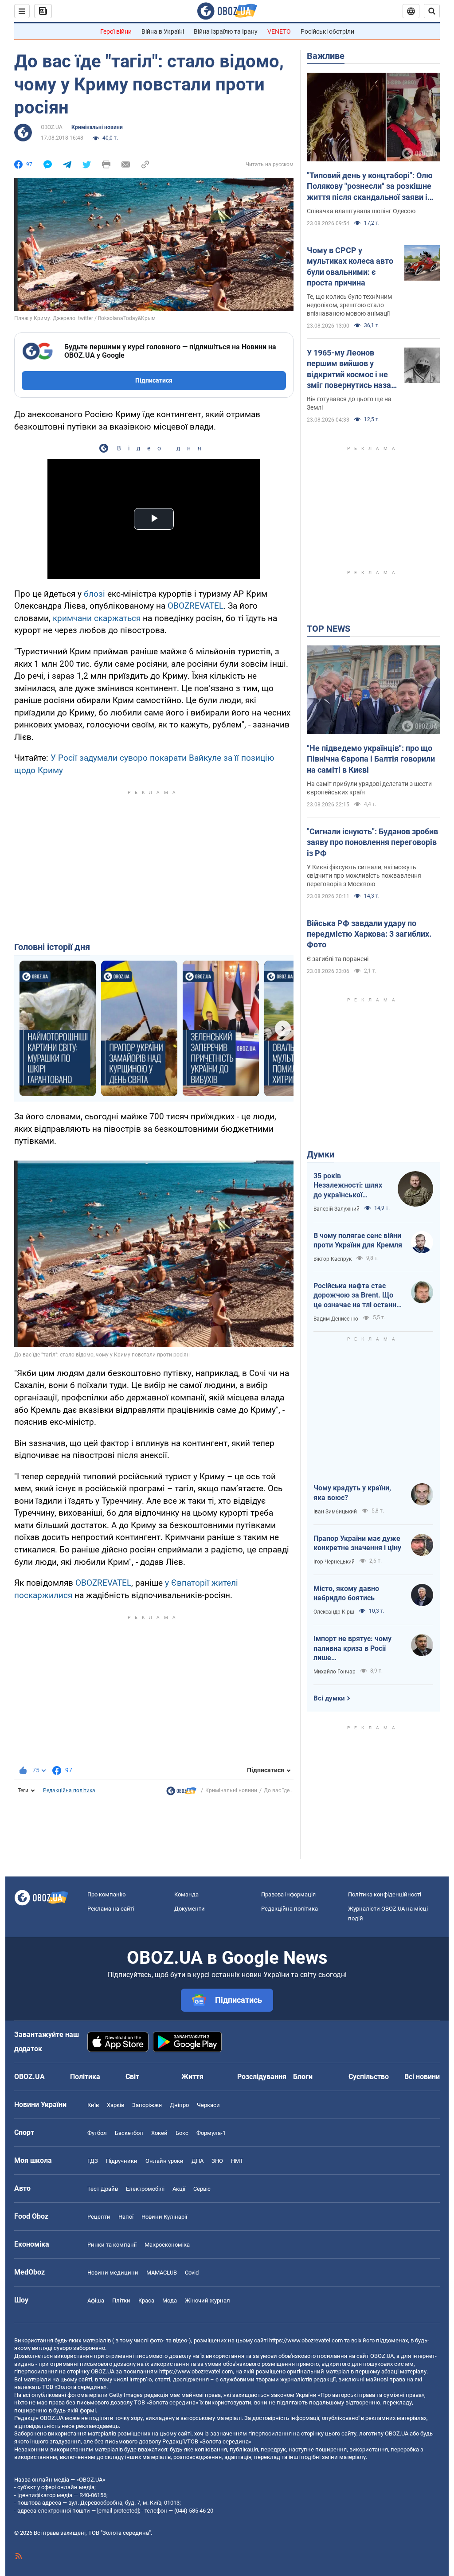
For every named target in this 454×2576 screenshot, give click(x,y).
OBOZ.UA (52, 127)
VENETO (279, 31)
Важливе (326, 56)
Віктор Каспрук (333, 1259)
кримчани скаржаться (97, 618)
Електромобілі (145, 2189)
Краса (146, 2300)
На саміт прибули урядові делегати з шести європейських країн (369, 788)
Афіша (96, 2300)
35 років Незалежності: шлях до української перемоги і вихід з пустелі (348, 1186)
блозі (94, 594)
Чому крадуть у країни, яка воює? (352, 1493)
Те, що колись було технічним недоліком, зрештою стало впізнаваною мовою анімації (349, 305)
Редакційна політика (69, 1790)
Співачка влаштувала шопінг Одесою (361, 211)
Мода (170, 2300)
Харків (115, 2105)
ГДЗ (93, 2161)
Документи (190, 1909)
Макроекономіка (167, 2245)
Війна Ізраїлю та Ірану (226, 31)
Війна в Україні (163, 31)
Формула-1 (211, 2133)
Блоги (303, 2077)
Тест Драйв (103, 2189)
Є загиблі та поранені (338, 959)
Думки (321, 1154)
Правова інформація (288, 1894)
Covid (192, 2273)
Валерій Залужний (337, 1209)
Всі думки (329, 1698)
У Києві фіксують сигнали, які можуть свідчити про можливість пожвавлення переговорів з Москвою (364, 876)
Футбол (97, 2133)
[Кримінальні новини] (181, 1793)
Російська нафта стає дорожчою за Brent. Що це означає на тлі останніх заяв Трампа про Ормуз (358, 1296)
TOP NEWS (329, 629)
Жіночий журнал (207, 2300)
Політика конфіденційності (385, 1894)
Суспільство (369, 2077)
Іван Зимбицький (335, 1512)
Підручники (122, 2161)
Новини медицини (113, 2273)
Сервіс (202, 2189)
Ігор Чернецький (334, 1562)
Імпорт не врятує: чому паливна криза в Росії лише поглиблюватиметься (352, 1649)
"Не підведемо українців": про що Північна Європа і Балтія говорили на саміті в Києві (371, 759)
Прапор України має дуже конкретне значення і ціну (357, 1543)
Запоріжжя (147, 2105)
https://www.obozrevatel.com (306, 2340)
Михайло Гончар (335, 1672)
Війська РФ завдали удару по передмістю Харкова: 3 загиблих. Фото (369, 934)
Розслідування (262, 2077)
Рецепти (99, 2217)
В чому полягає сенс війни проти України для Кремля (358, 1241)
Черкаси (208, 2105)
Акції (179, 2189)
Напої (126, 2217)
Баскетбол (129, 2133)
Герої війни (116, 31)
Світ (132, 2077)
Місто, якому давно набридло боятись (346, 1593)
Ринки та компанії (112, 2245)
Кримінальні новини (97, 127)
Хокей (159, 2133)
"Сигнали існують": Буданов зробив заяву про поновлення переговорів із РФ (372, 842)
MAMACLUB (162, 2273)
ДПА (198, 2161)
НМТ (237, 2161)
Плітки (121, 2300)
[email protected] (118, 2511)
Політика (85, 2077)
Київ (93, 2105)
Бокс (182, 2133)
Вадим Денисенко (336, 1319)
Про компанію (107, 1894)
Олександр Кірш (334, 1612)
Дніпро (179, 2105)
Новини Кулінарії (164, 2217)
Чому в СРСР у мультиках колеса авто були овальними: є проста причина (350, 266)
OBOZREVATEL (196, 606)
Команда (186, 1894)
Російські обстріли (327, 31)
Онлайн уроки (164, 2161)
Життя (192, 2077)
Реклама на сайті (111, 1909)
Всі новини (422, 2077)
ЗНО (217, 2161)
